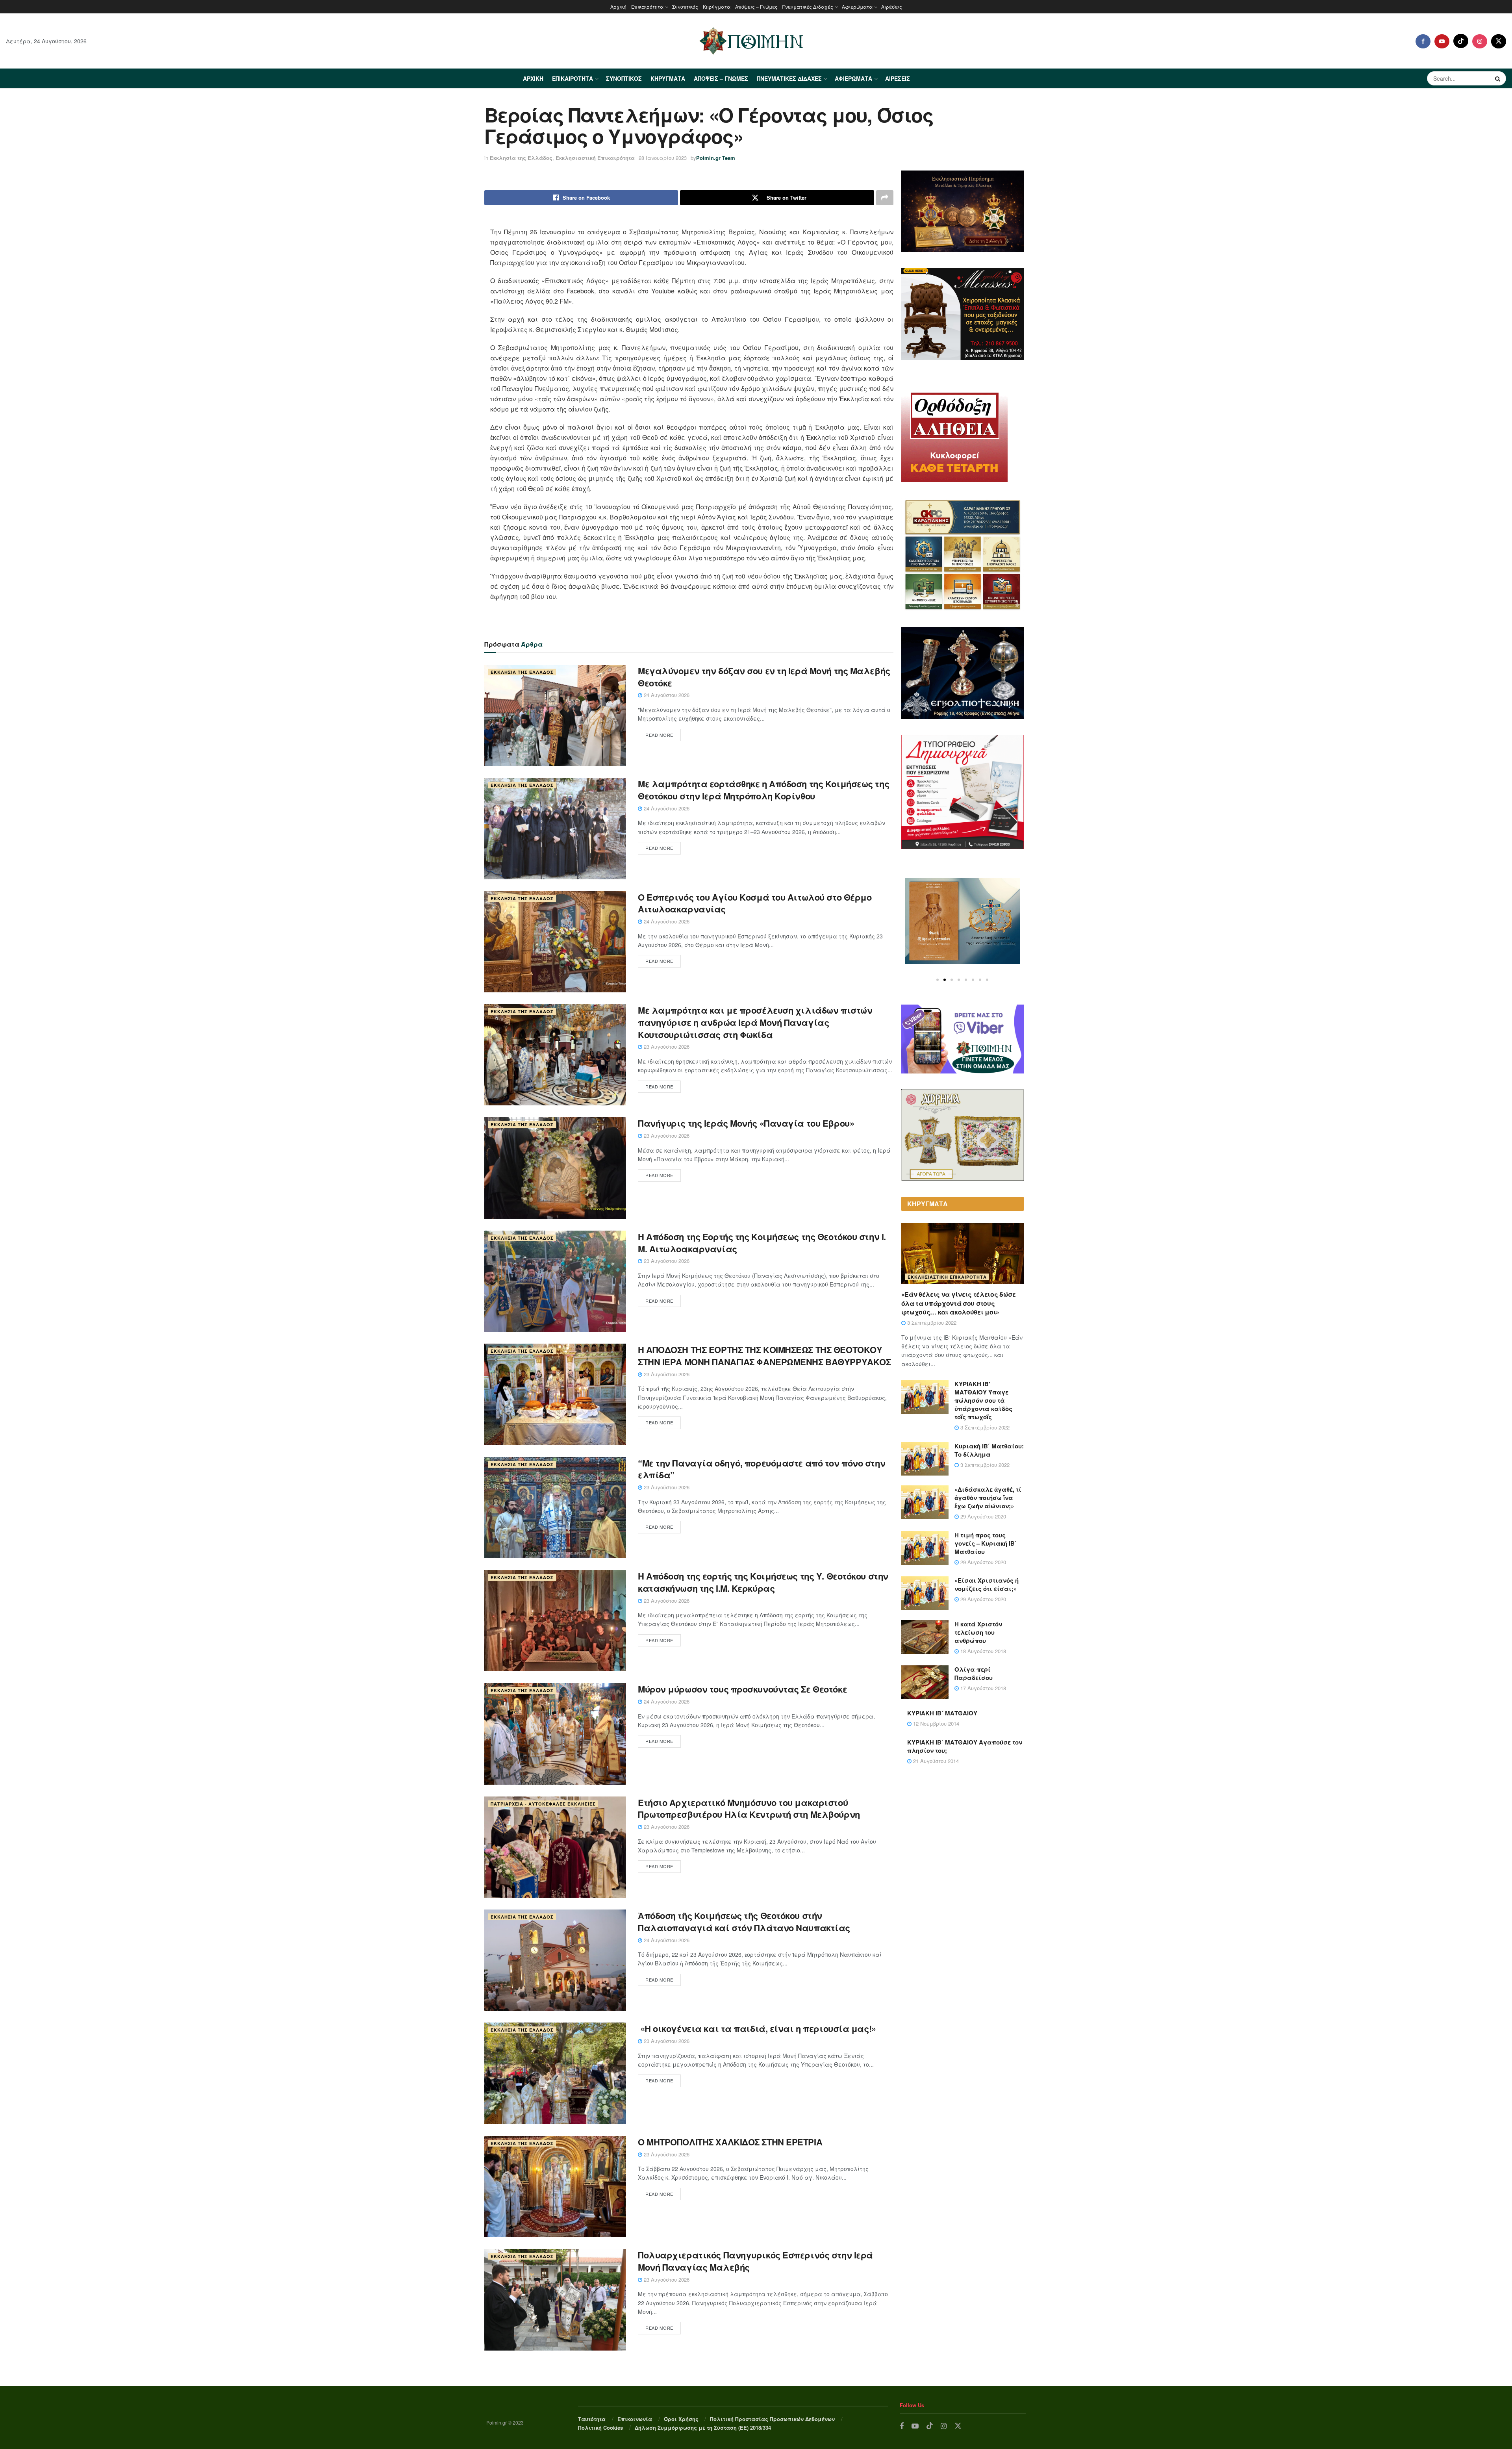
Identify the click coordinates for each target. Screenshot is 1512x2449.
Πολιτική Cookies (600, 2428)
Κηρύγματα (717, 6)
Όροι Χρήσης (681, 2419)
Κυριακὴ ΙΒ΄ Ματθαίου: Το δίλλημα (989, 1450)
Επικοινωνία (635, 2419)
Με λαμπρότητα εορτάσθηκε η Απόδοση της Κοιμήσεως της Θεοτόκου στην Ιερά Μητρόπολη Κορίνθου (763, 790)
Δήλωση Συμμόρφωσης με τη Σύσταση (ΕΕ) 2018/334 (703, 2428)
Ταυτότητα (592, 2419)
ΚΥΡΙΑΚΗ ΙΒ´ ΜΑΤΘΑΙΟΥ (942, 1713)
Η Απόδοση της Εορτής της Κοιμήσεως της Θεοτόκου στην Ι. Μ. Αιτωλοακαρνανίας (762, 1243)
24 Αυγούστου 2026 (666, 695)
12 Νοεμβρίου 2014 (935, 1723)
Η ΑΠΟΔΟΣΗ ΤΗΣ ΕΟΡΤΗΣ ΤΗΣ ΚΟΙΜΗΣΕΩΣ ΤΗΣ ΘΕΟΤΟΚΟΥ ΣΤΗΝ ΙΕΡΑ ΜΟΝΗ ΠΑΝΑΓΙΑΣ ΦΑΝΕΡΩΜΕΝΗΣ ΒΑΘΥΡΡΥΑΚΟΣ (764, 1356)
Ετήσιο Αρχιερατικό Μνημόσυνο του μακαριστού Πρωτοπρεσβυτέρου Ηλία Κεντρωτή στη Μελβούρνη (749, 1808)
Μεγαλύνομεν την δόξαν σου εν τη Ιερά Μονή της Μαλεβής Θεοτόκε (764, 677)
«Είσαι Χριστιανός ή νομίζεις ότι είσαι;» (987, 1584)
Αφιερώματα (857, 6)
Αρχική (618, 6)
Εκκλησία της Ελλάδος (521, 158)
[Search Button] (1499, 78)
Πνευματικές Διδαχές (808, 6)
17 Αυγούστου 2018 (982, 1688)
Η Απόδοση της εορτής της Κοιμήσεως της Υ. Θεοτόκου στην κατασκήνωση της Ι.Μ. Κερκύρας (763, 1582)
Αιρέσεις (892, 6)
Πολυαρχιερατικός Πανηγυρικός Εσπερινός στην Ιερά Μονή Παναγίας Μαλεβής (755, 2261)
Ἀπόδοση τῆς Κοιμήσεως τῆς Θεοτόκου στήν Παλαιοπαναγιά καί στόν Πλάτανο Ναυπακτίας (744, 1922)
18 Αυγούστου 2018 (982, 1651)
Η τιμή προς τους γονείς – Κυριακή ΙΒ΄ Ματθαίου (986, 1543)
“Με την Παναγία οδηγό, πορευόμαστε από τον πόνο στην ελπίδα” (762, 1469)
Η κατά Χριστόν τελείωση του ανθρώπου (978, 1632)
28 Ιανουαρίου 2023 (663, 158)
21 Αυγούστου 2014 (935, 1761)
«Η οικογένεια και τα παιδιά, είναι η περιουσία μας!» (758, 2028)
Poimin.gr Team (716, 158)
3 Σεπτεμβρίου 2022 (931, 1323)
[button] (938, 980)
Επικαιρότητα (647, 6)
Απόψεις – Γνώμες (756, 6)
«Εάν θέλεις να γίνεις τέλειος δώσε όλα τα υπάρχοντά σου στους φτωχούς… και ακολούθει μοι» (959, 1303)
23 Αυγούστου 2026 (666, 1047)
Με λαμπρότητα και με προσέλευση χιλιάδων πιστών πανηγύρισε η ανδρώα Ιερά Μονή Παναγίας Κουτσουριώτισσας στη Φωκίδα (755, 1022)
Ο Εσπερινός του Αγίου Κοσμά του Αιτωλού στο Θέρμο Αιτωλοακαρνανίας (755, 903)
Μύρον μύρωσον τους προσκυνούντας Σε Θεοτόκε (742, 1689)
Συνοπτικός (685, 6)
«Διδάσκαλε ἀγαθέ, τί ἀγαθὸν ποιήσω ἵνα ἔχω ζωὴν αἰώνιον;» (988, 1498)
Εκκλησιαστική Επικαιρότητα (595, 158)
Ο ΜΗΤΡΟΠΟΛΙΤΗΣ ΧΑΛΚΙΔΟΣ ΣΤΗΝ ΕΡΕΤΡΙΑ (730, 2142)
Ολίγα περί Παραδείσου (974, 1673)
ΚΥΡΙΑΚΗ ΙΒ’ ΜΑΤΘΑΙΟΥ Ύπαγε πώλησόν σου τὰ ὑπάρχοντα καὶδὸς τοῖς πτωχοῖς (983, 1400)
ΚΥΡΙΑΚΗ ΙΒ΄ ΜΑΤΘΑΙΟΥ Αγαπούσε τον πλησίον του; (965, 1746)
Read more (659, 735)
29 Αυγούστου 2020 (982, 1516)
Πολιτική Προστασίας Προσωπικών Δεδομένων (772, 2419)
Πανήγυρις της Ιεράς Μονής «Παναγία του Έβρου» (746, 1123)
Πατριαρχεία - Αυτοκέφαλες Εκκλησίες (543, 1804)
